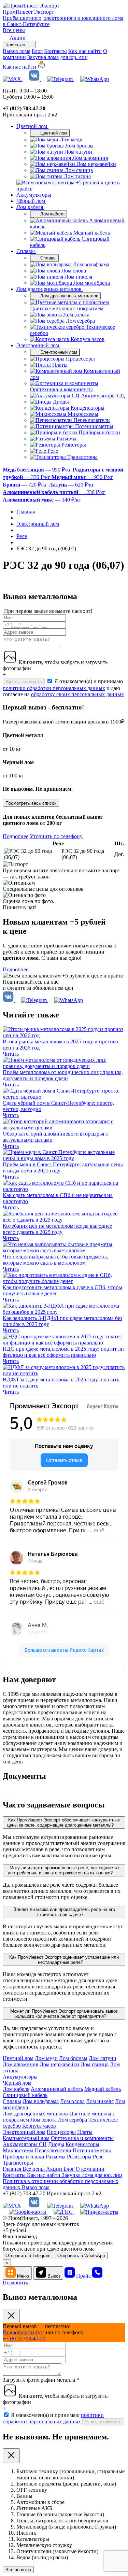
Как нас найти (85, 51)
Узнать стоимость (24, 682)
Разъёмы (56, 2157)
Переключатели (53, 2150)
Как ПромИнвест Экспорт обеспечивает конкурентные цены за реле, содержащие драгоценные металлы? (64, 1822)
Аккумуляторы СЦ (25, 2144)
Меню (23, 2276)
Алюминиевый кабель (57, 2089)
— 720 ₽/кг (26, 485)
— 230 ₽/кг (54, 492)
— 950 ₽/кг (38, 470)
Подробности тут (23, 2332)
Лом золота (44, 2120)
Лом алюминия (20, 2064)
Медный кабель (103, 2089)
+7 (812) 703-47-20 (24, 2339)
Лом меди (46, 2058)
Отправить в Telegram (28, 2256)
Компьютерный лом (26, 2138)
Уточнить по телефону (56, 836)
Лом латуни (103, 2058)
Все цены (14, 30)
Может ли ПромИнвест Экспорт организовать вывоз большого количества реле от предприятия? (64, 2014)
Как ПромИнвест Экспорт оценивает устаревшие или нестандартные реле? (64, 1960)
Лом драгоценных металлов (50, 289)
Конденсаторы (82, 2144)
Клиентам (16, 45)
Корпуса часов (39, 2126)
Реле (98, 2157)
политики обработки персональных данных (54, 688)
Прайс (84, 2276)
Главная (13, 2169)
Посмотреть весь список (31, 803)
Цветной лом (32, 126)
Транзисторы (18, 2163)
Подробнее (16, 836)
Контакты (55, 51)
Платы (85, 2132)
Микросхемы (18, 2150)
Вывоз (54, 2276)
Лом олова (72, 2101)
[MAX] (13, 79)
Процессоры (61, 2132)
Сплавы (26, 251)
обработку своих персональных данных (77, 694)
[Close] (11, 2316)
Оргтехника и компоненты (82, 2138)
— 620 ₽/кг (72, 485)
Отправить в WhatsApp (81, 2256)
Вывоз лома (17, 51)
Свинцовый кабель (25, 2095)
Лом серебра (73, 2120)
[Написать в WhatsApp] (95, 79)
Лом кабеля (30, 207)
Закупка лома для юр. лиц (58, 57)
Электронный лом (38, 345)
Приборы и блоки (24, 2157)
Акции (55, 2169)
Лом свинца (95, 2064)
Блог (37, 51)
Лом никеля (100, 2101)
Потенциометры (92, 2150)
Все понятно (18, 2570)
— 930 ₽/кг (82, 477)
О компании (90, 2169)
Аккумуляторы (34, 195)
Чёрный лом (31, 201)
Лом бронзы (73, 2058)
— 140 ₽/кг (42, 500)
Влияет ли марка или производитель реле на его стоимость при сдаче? (64, 1912)
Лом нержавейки (59, 2064)
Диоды (56, 2144)
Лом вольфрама (41, 2101)
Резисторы (79, 2157)
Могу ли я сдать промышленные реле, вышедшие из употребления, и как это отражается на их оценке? (63, 1870)
